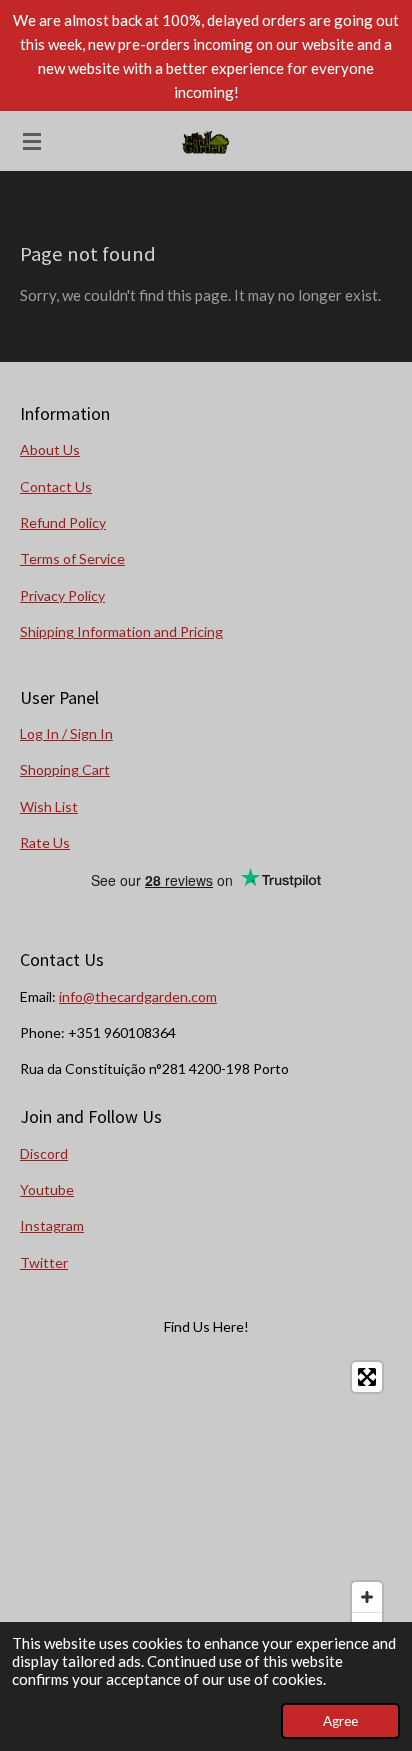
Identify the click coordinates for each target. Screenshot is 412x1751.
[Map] (206, 1502)
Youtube (47, 1189)
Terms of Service (72, 558)
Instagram (52, 1225)
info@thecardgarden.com (138, 996)
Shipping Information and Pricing (121, 631)
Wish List (49, 806)
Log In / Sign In (66, 733)
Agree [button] (340, 1721)
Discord (44, 1153)
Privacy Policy (62, 595)
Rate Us (45, 842)
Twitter (44, 1262)
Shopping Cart (65, 769)
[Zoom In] (367, 1597)
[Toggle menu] (32, 141)
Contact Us (56, 486)
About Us (50, 449)
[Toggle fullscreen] (367, 1377)
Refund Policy (63, 522)
